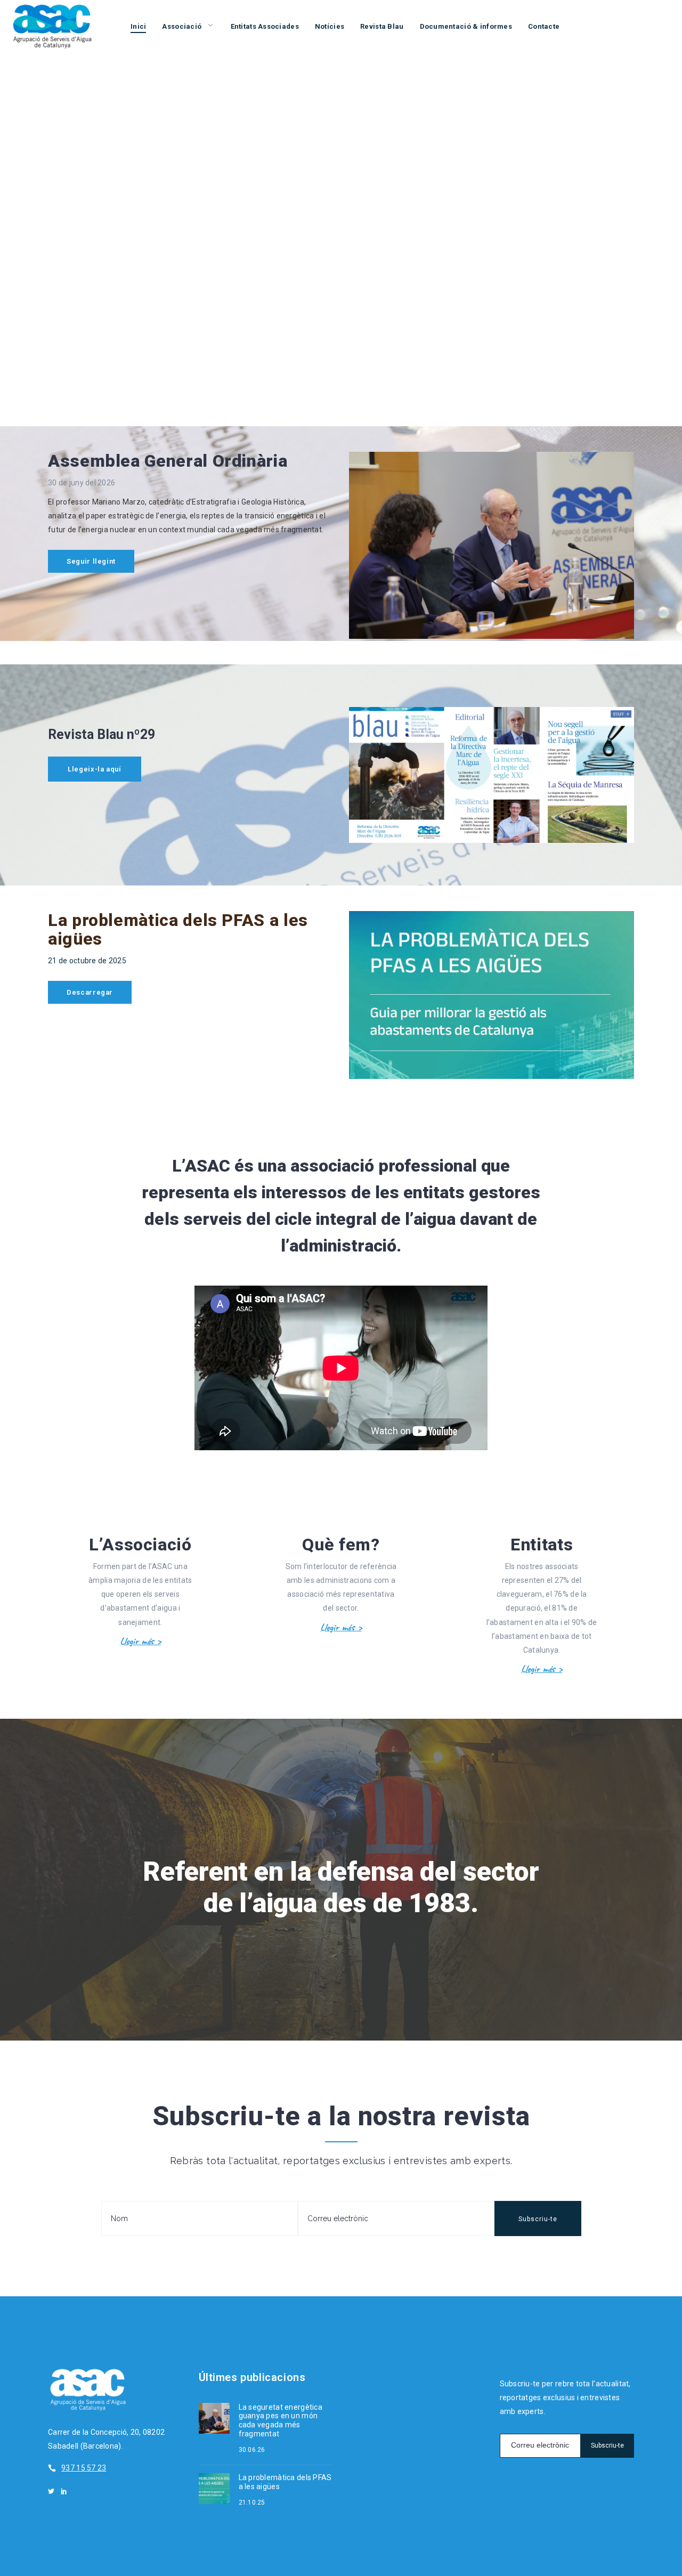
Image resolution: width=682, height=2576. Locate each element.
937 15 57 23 (84, 2468)
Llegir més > (140, 1641)
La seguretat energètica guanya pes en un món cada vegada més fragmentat (281, 2420)
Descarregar (90, 992)
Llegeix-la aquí (95, 769)
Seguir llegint (91, 561)
